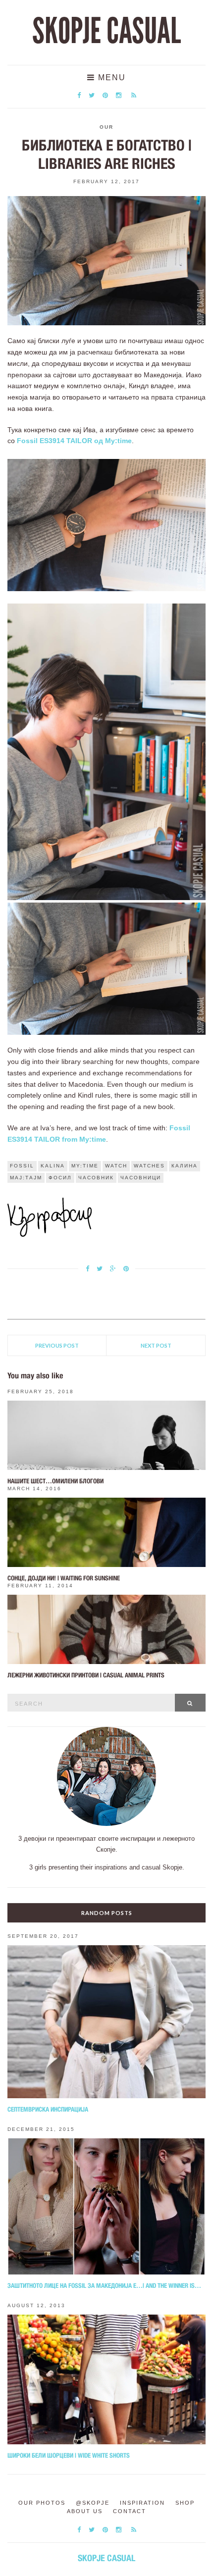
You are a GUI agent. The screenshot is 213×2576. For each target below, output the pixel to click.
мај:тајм (26, 1178)
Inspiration (142, 2503)
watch (116, 1166)
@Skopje (93, 2503)
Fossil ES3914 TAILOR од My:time (74, 441)
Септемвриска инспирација (48, 2109)
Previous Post (57, 1345)
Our (106, 127)
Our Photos (42, 2503)
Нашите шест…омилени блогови (55, 1481)
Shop (185, 2503)
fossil (22, 1166)
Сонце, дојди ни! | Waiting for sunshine (64, 1578)
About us (85, 2511)
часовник (96, 1178)
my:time (85, 1166)
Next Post (156, 1345)
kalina (53, 1166)
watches (149, 1166)
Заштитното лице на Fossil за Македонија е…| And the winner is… (104, 2286)
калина (185, 1166)
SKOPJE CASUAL (106, 31)
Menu (110, 77)
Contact (130, 2511)
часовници (141, 1178)
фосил (60, 1178)
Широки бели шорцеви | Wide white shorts (69, 2455)
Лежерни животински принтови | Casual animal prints (86, 1675)
